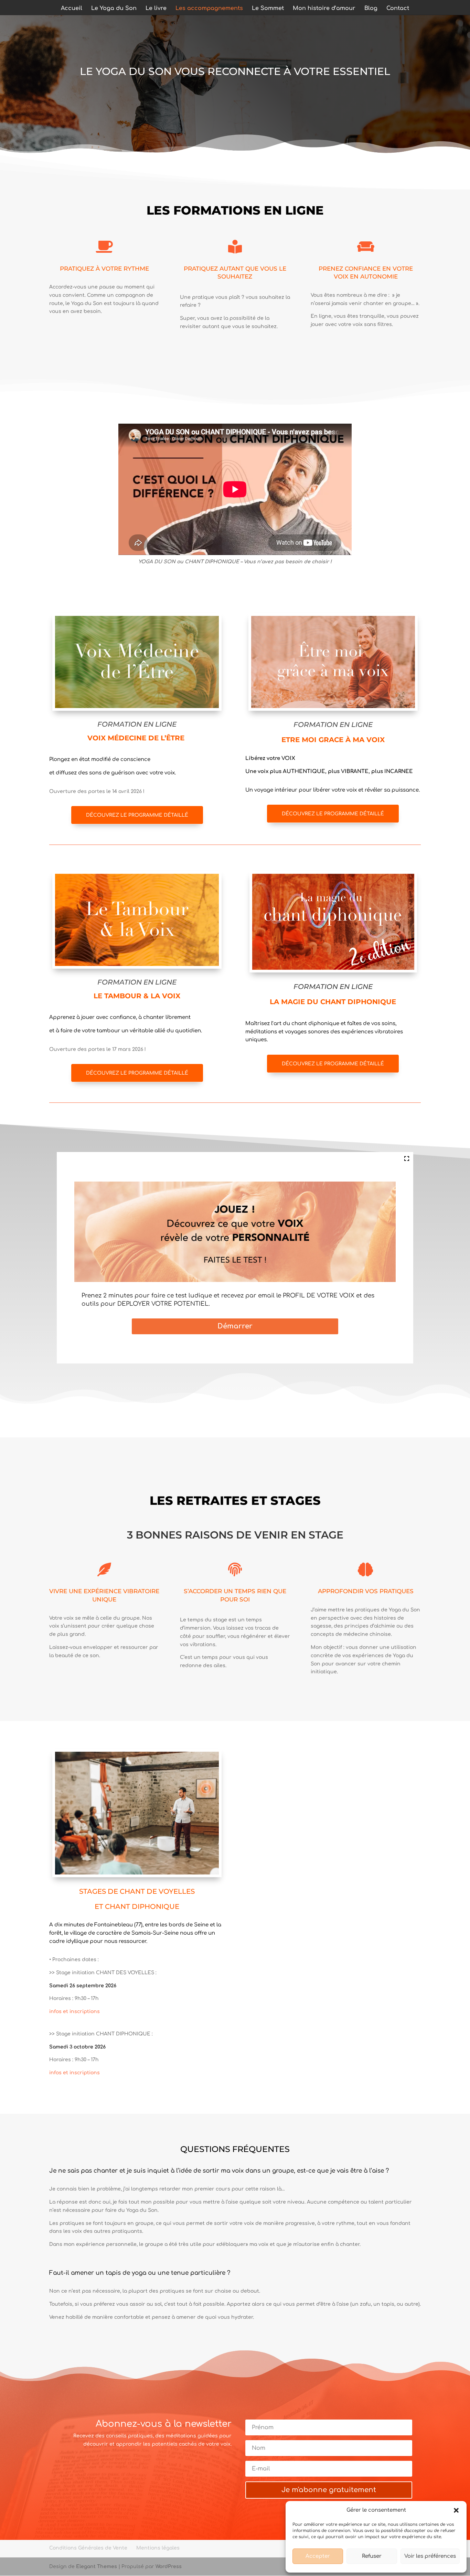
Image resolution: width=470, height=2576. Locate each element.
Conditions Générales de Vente (88, 2548)
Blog (371, 9)
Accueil (72, 9)
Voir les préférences (430, 2556)
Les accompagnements (209, 9)
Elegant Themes (97, 2567)
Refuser (372, 2556)
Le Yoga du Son (114, 9)
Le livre (156, 9)
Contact (398, 9)
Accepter (318, 2556)
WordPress (169, 2567)
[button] (456, 2510)
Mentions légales (158, 2548)
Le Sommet (268, 9)
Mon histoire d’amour (324, 9)
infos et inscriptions (74, 2012)
